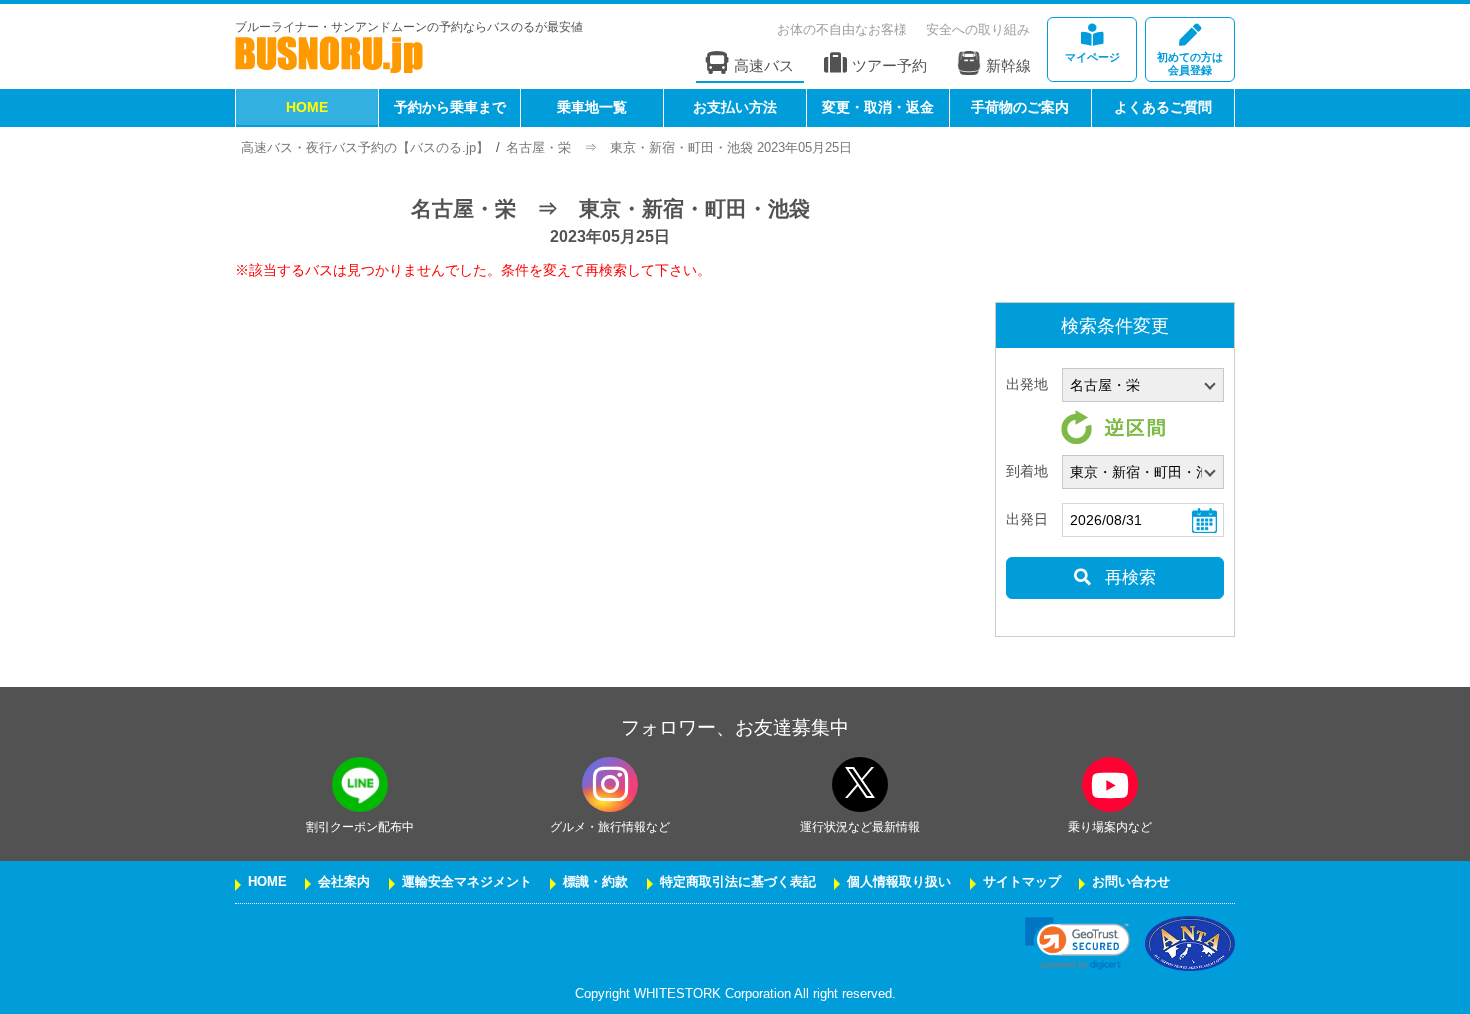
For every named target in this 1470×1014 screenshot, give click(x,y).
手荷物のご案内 (1020, 107)
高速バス (764, 65)
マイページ (1092, 57)
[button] (1077, 943)
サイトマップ (1022, 882)
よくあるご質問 (1163, 107)
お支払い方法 (735, 107)
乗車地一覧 (592, 107)
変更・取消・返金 (878, 107)
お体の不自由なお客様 (842, 29)
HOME (307, 107)
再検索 (1128, 577)
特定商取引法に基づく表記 (738, 882)
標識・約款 (595, 882)
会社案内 (344, 882)
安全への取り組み (978, 29)
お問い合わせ (1131, 882)
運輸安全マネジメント (467, 882)
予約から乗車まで (450, 107)
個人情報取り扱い (899, 882)
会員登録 (1190, 63)
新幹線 (1008, 65)
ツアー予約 (889, 65)
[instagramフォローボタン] (610, 784)
